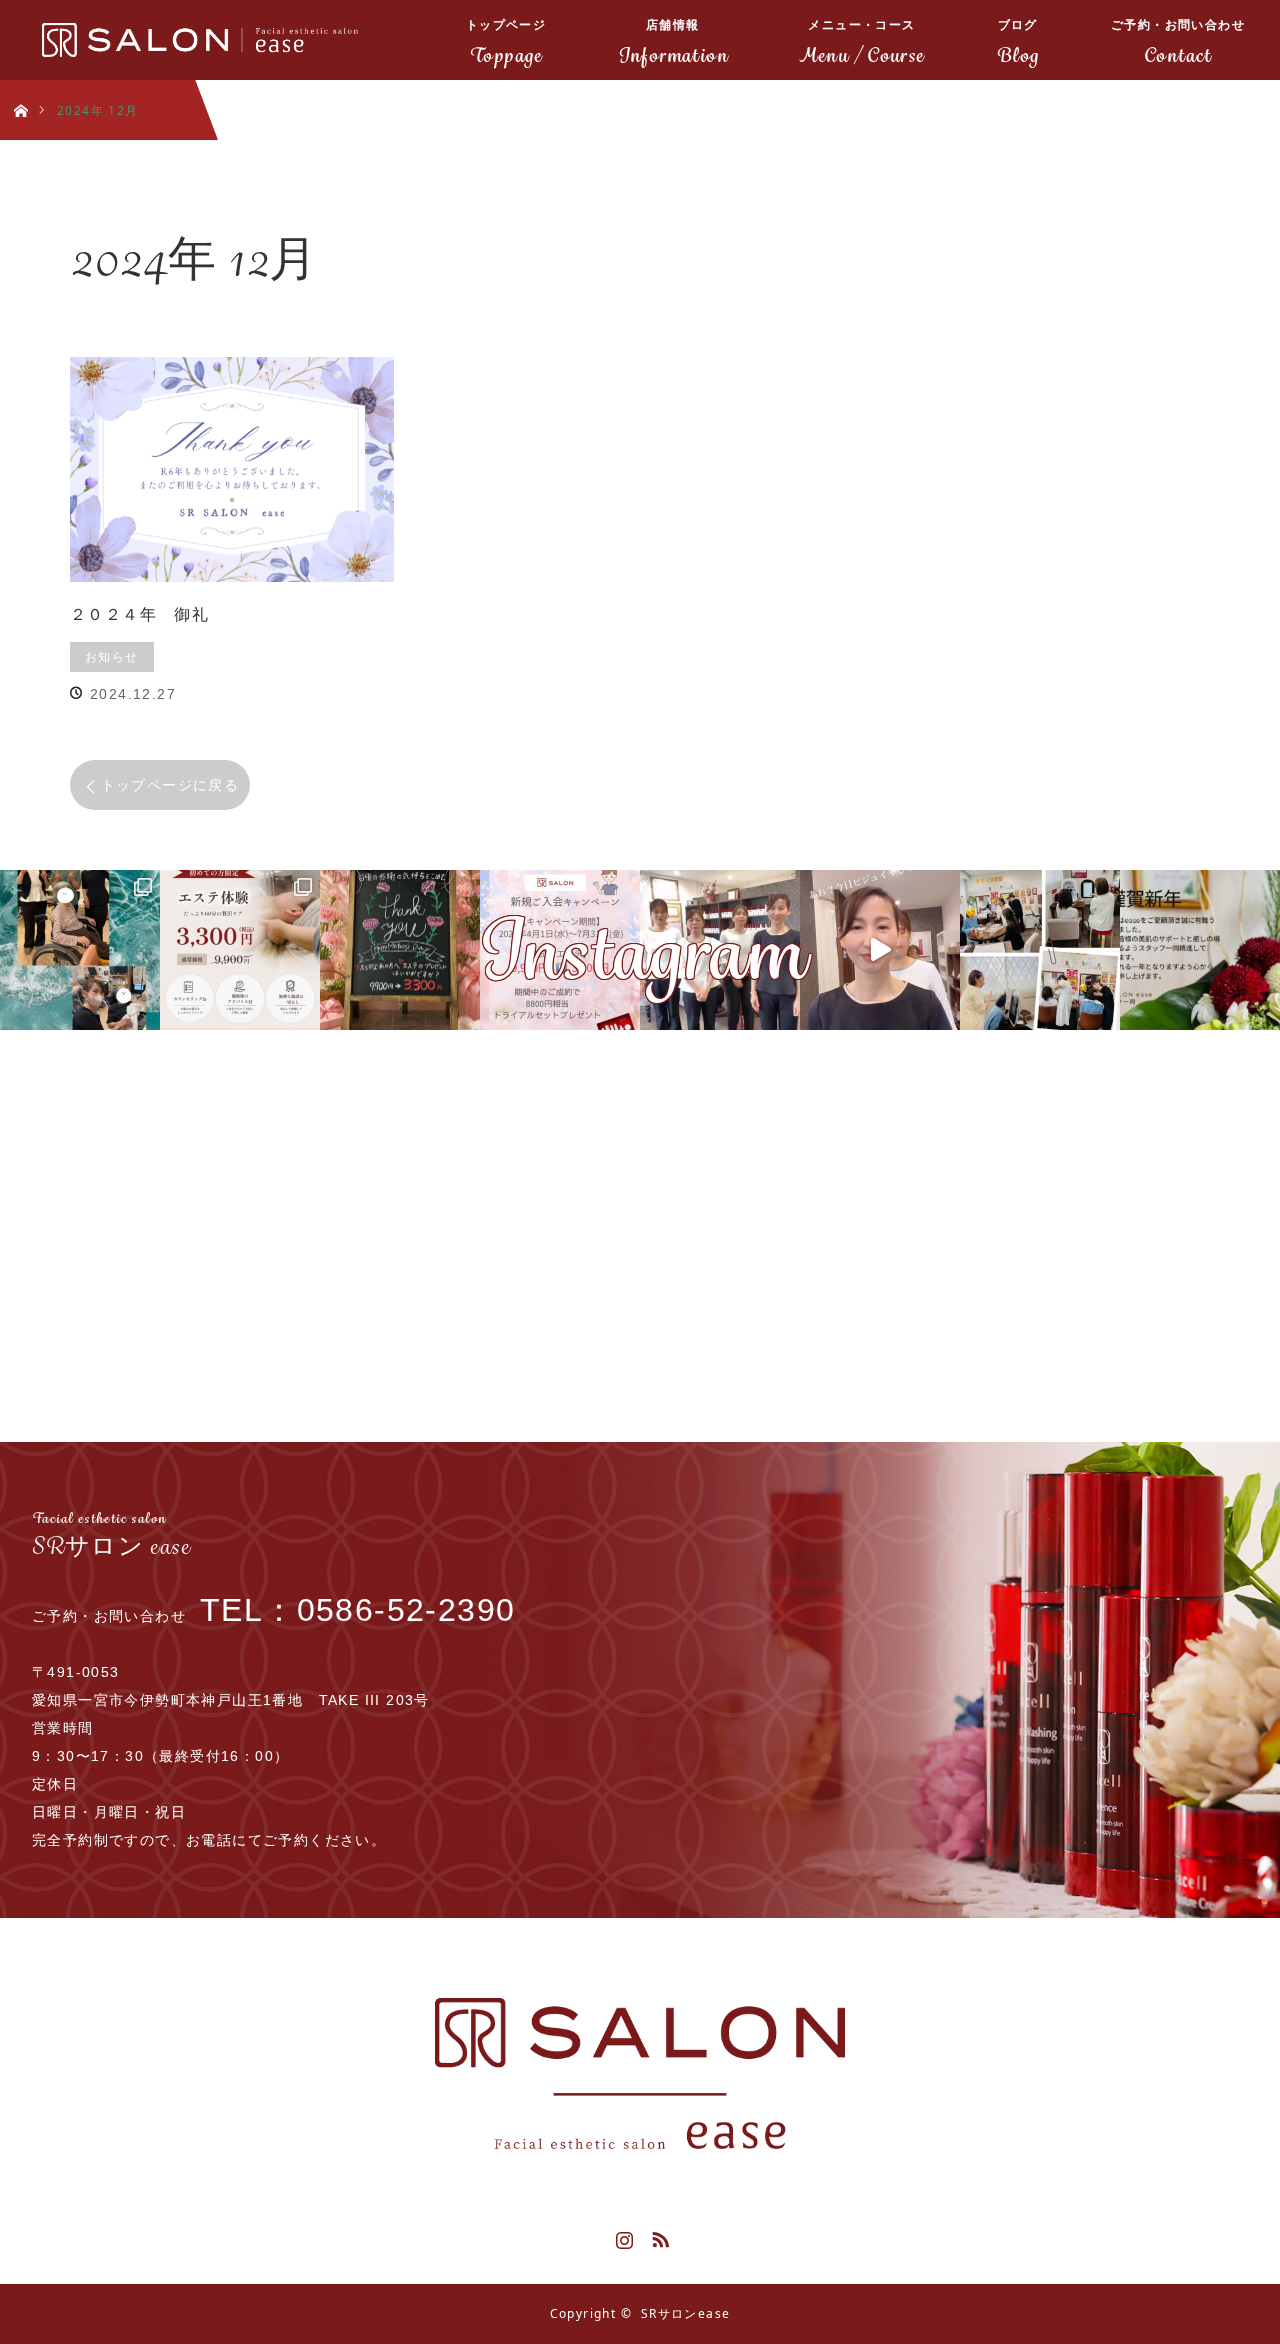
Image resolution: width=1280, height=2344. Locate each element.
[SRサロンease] (640, 2073)
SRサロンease (686, 2313)
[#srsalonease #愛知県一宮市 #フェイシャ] (880, 950)
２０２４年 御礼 (139, 614)
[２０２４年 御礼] (232, 469)
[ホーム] (20, 87)
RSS (658, 2236)
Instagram (622, 2236)
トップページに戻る (170, 784)
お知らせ (112, 656)
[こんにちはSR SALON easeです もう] (400, 950)
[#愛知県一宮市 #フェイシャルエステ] (720, 950)
